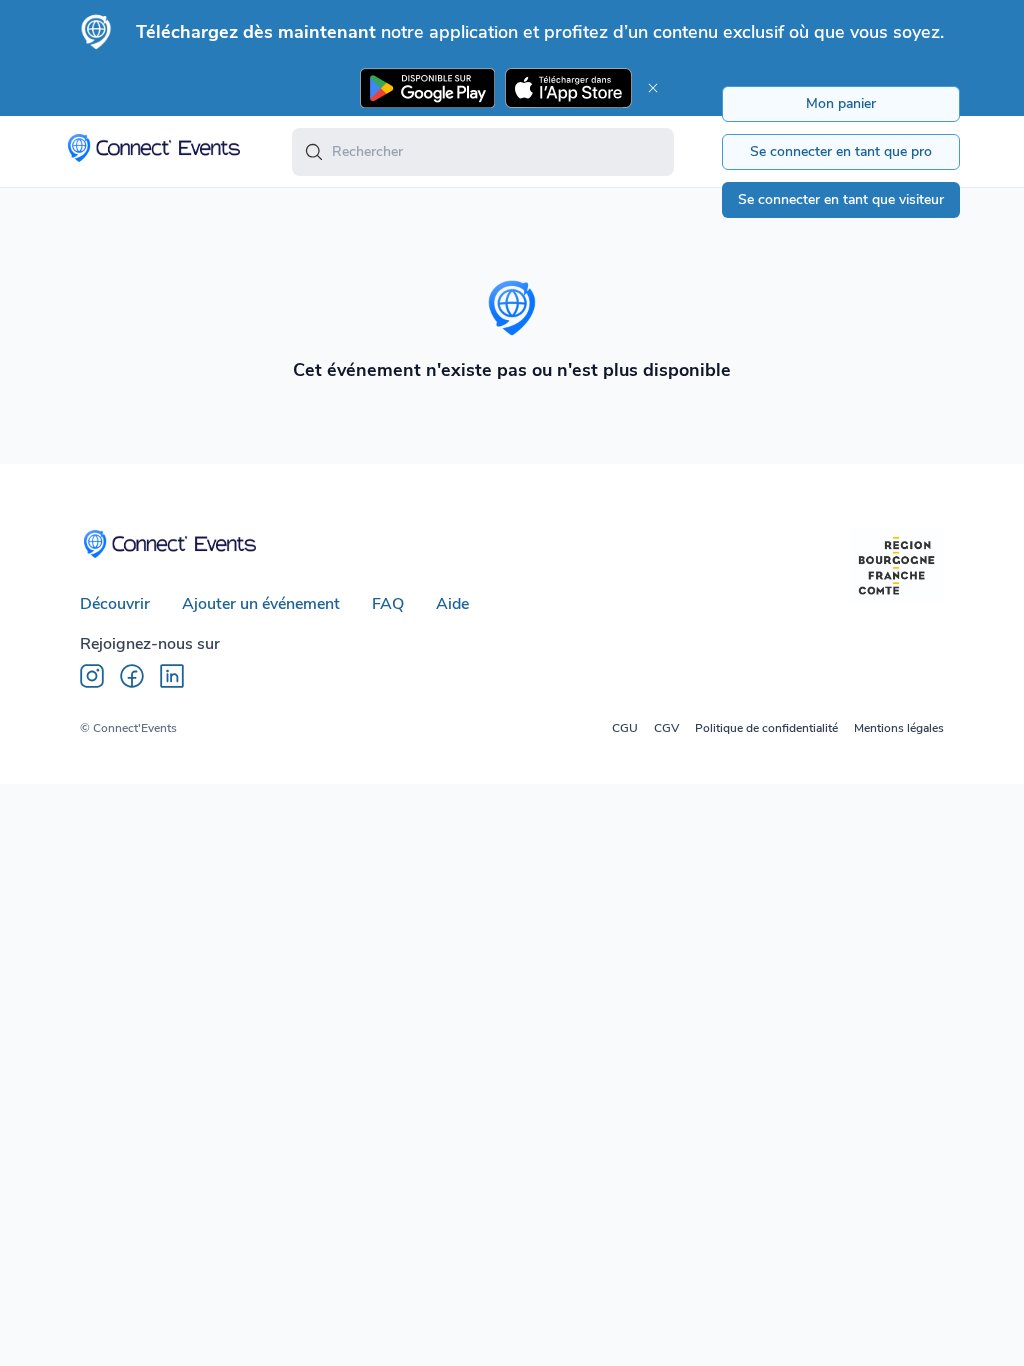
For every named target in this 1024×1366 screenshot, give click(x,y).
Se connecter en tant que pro (841, 151)
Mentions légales (899, 728)
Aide (452, 604)
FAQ (388, 604)
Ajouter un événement (261, 604)
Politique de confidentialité (766, 728)
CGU (625, 728)
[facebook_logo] (132, 676)
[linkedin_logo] (172, 676)
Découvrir (115, 604)
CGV (666, 728)
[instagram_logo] (92, 676)
